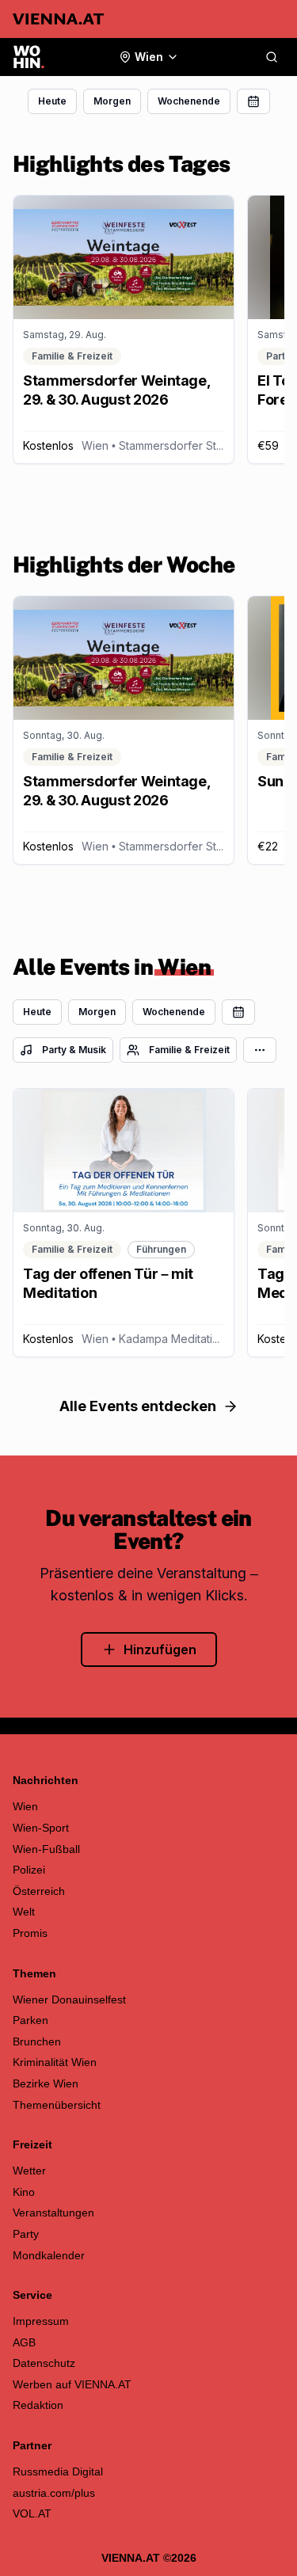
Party (26, 2234)
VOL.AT (32, 2513)
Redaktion (38, 2405)
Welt (24, 1912)
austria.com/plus (54, 2493)
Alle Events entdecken (138, 1406)
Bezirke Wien (46, 2083)
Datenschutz (44, 2363)
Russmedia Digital (58, 2471)
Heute (52, 101)
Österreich (39, 1891)
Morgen (112, 101)
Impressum (41, 2321)
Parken (30, 2020)
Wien (25, 1806)
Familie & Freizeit (189, 1050)
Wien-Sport (41, 1828)
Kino (24, 2192)
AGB (24, 2342)
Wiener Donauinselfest (69, 2000)
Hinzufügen (160, 1649)
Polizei (29, 1870)
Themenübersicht (57, 2105)
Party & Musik (74, 1050)
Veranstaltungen (53, 2213)
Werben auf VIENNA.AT (72, 2384)
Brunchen (37, 2041)
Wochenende (189, 101)
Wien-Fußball (46, 1849)
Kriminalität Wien (55, 2062)
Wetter (29, 2171)
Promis (30, 1933)
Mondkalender (49, 2255)
